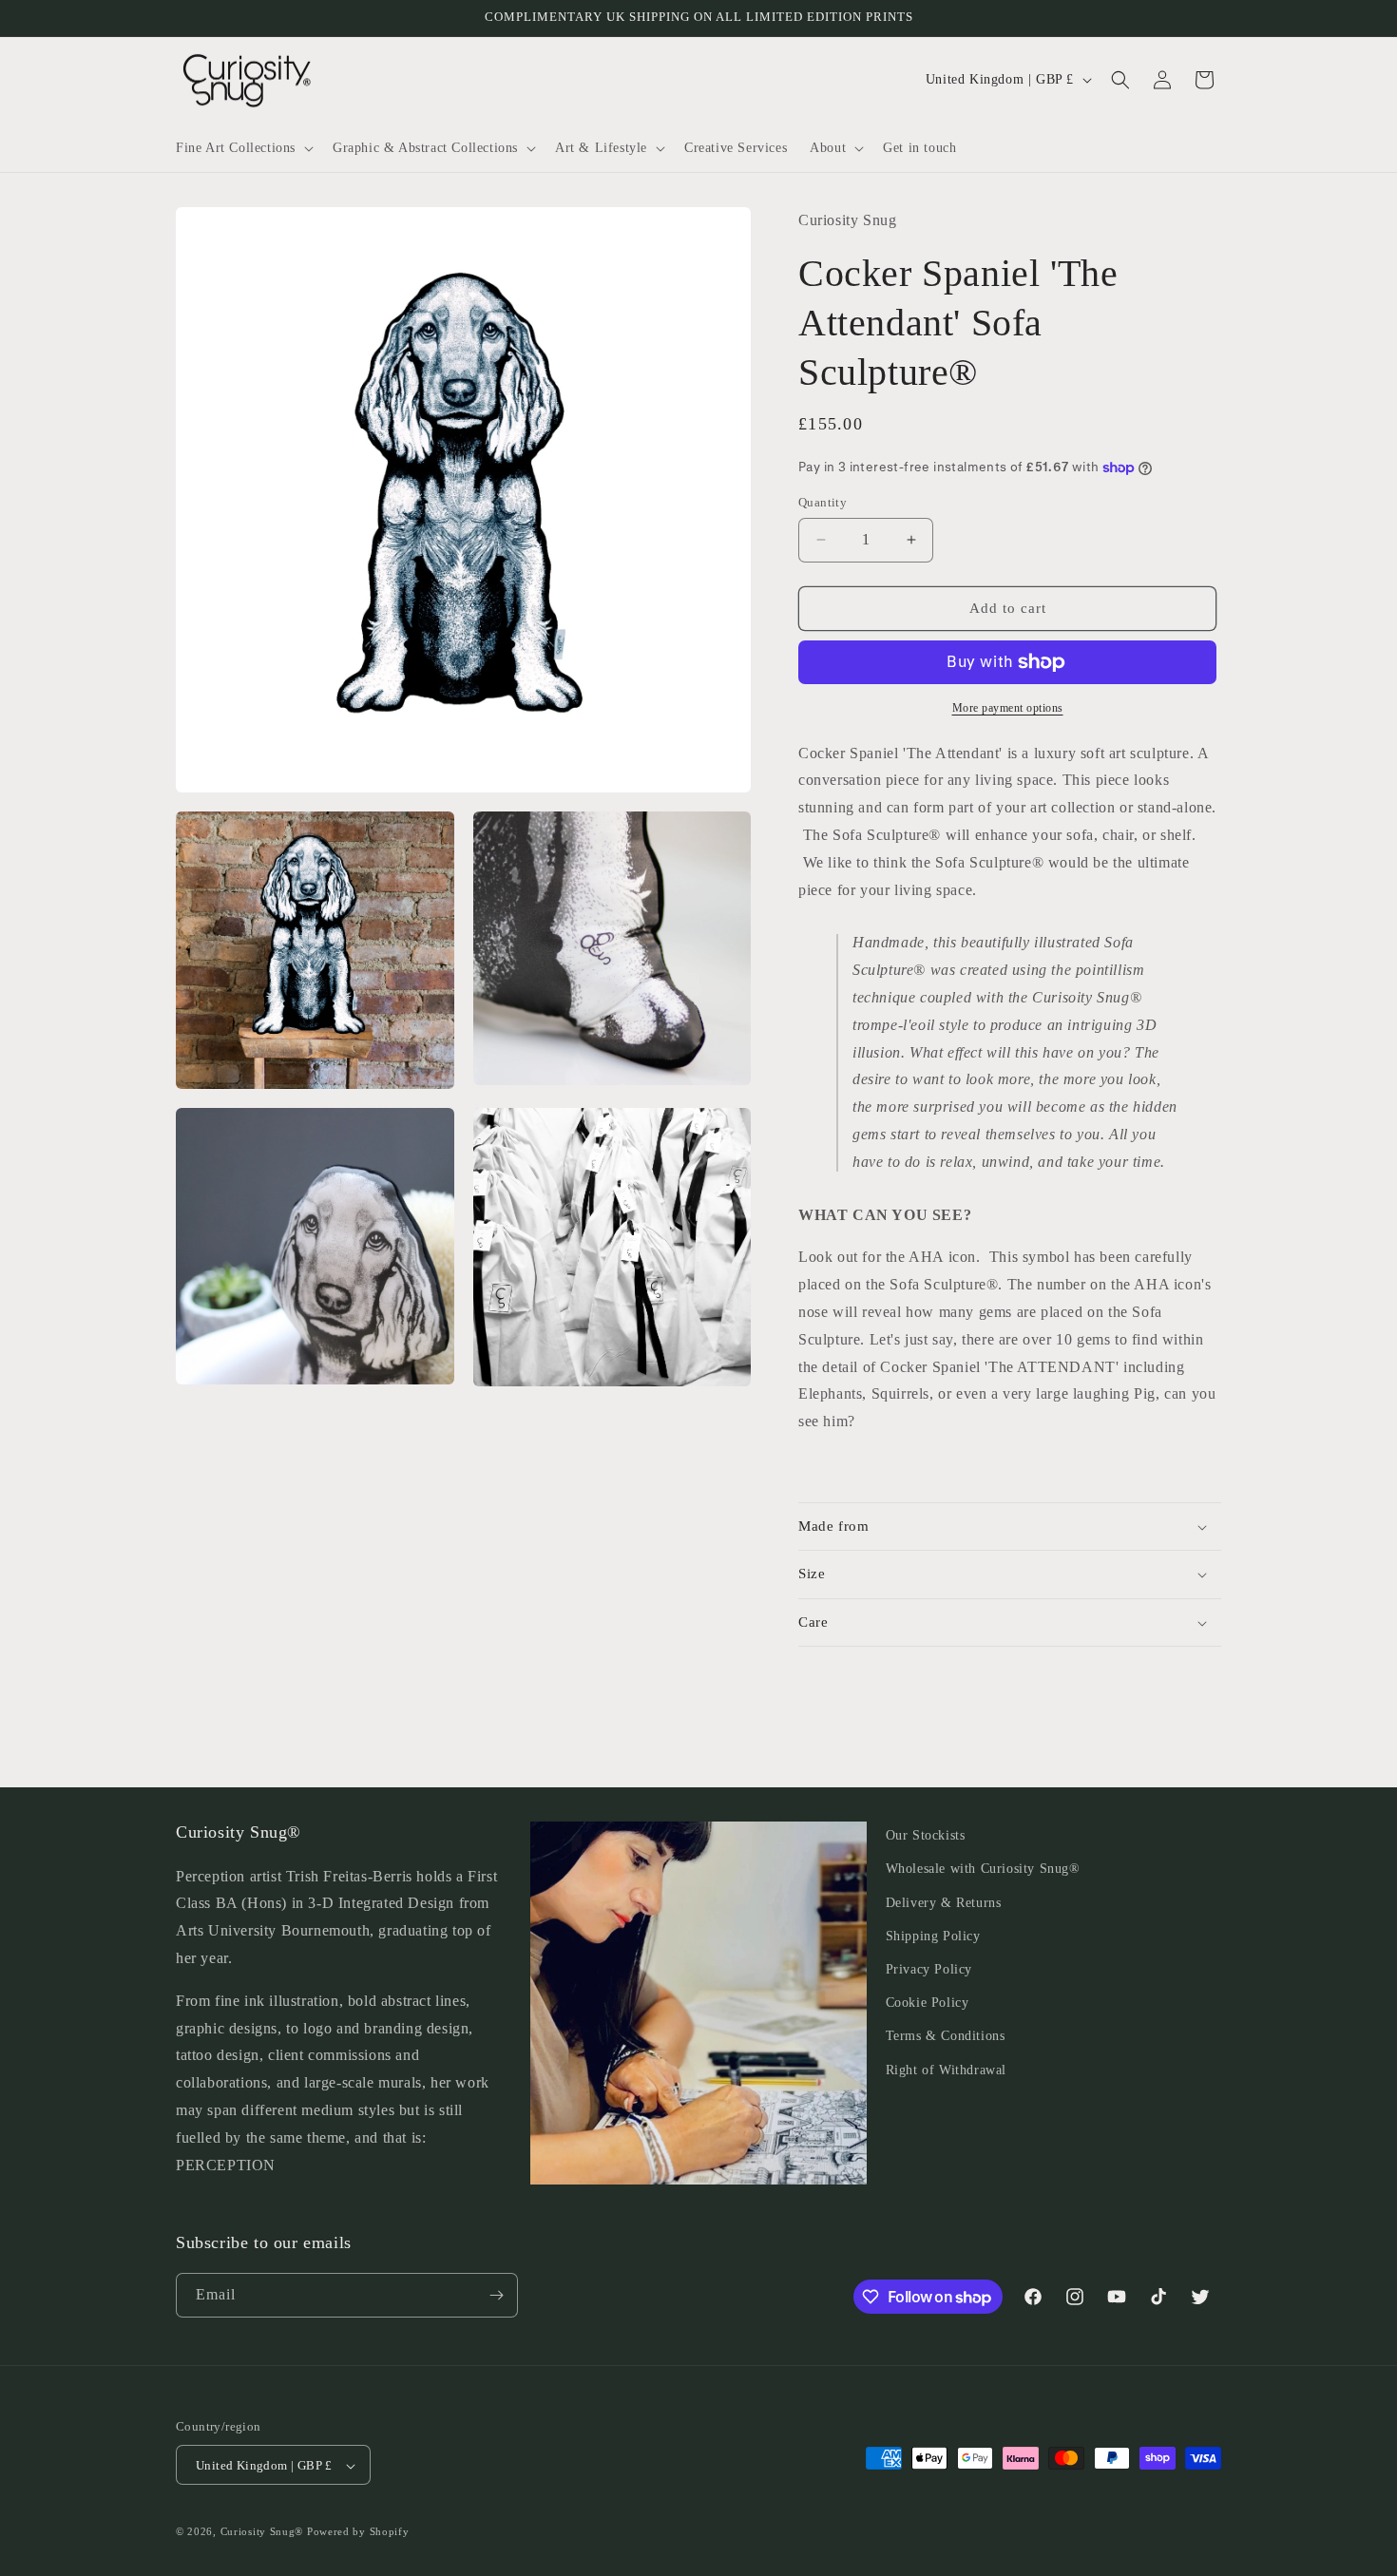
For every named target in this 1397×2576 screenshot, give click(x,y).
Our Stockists (926, 1835)
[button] (243, 148)
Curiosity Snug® (262, 2532)
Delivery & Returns (944, 1903)
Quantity (823, 502)
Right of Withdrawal (946, 2070)
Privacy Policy (929, 1969)
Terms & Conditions (946, 2037)
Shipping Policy (933, 1936)
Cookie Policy (928, 2003)
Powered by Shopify (358, 2532)
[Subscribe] (496, 2295)
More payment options (1008, 708)
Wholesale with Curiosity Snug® (983, 1870)
